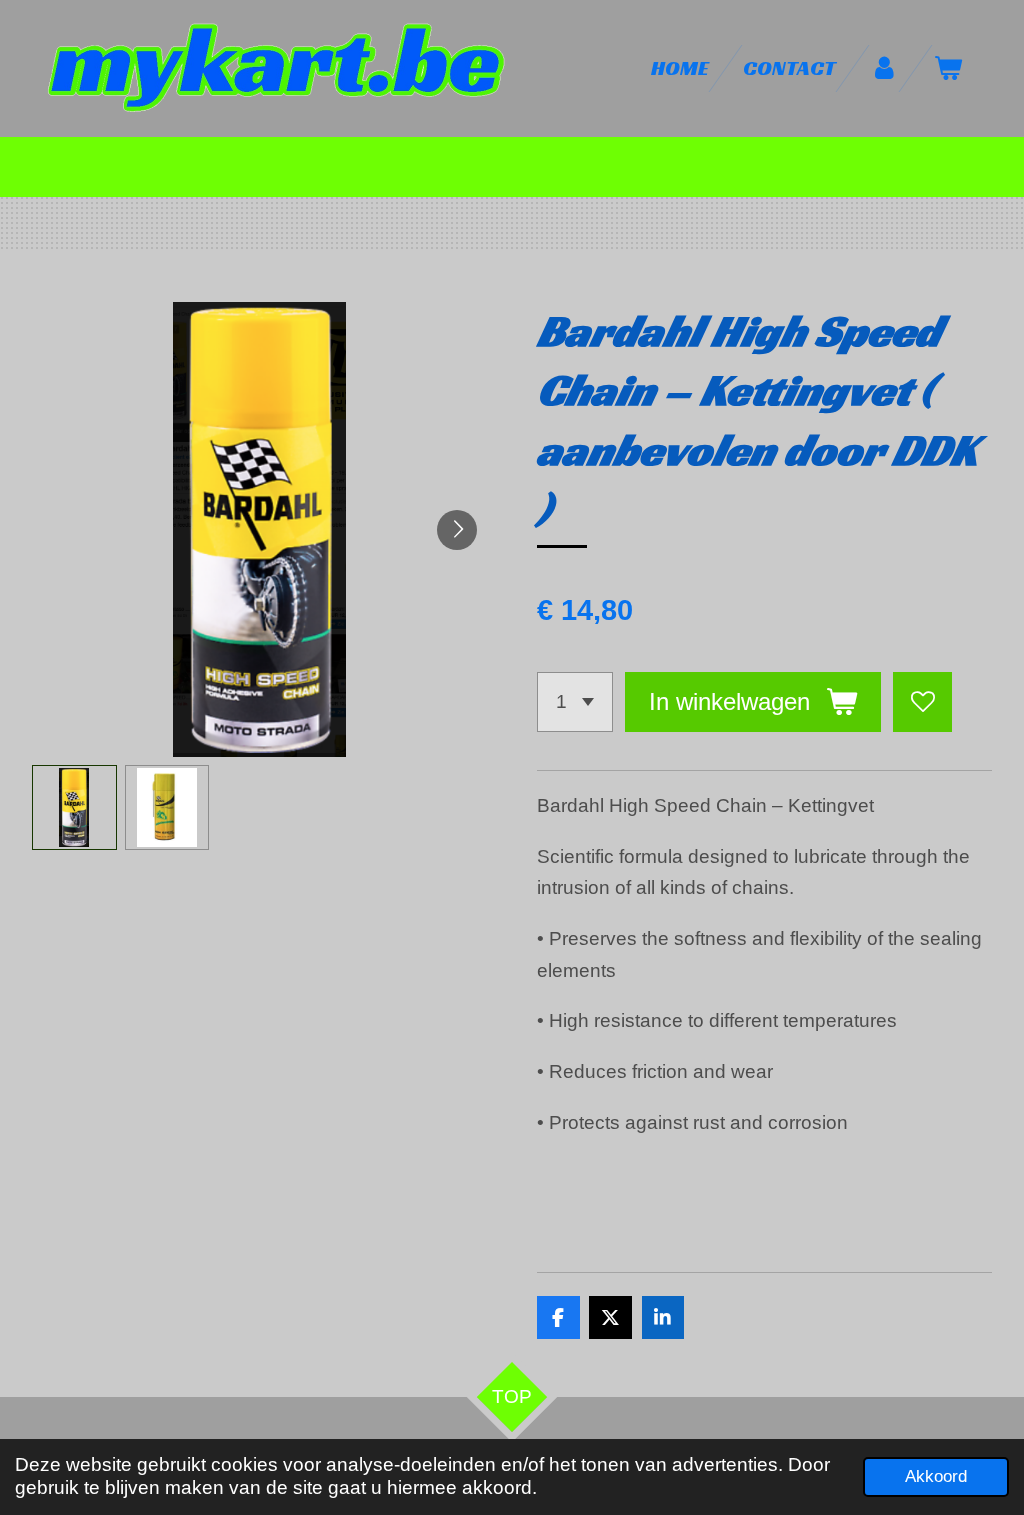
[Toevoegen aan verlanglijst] (922, 701)
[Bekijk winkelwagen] (948, 68)
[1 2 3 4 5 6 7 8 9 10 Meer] (575, 701)
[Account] (884, 68)
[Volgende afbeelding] (457, 530)
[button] (74, 807)
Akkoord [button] (936, 1476)
